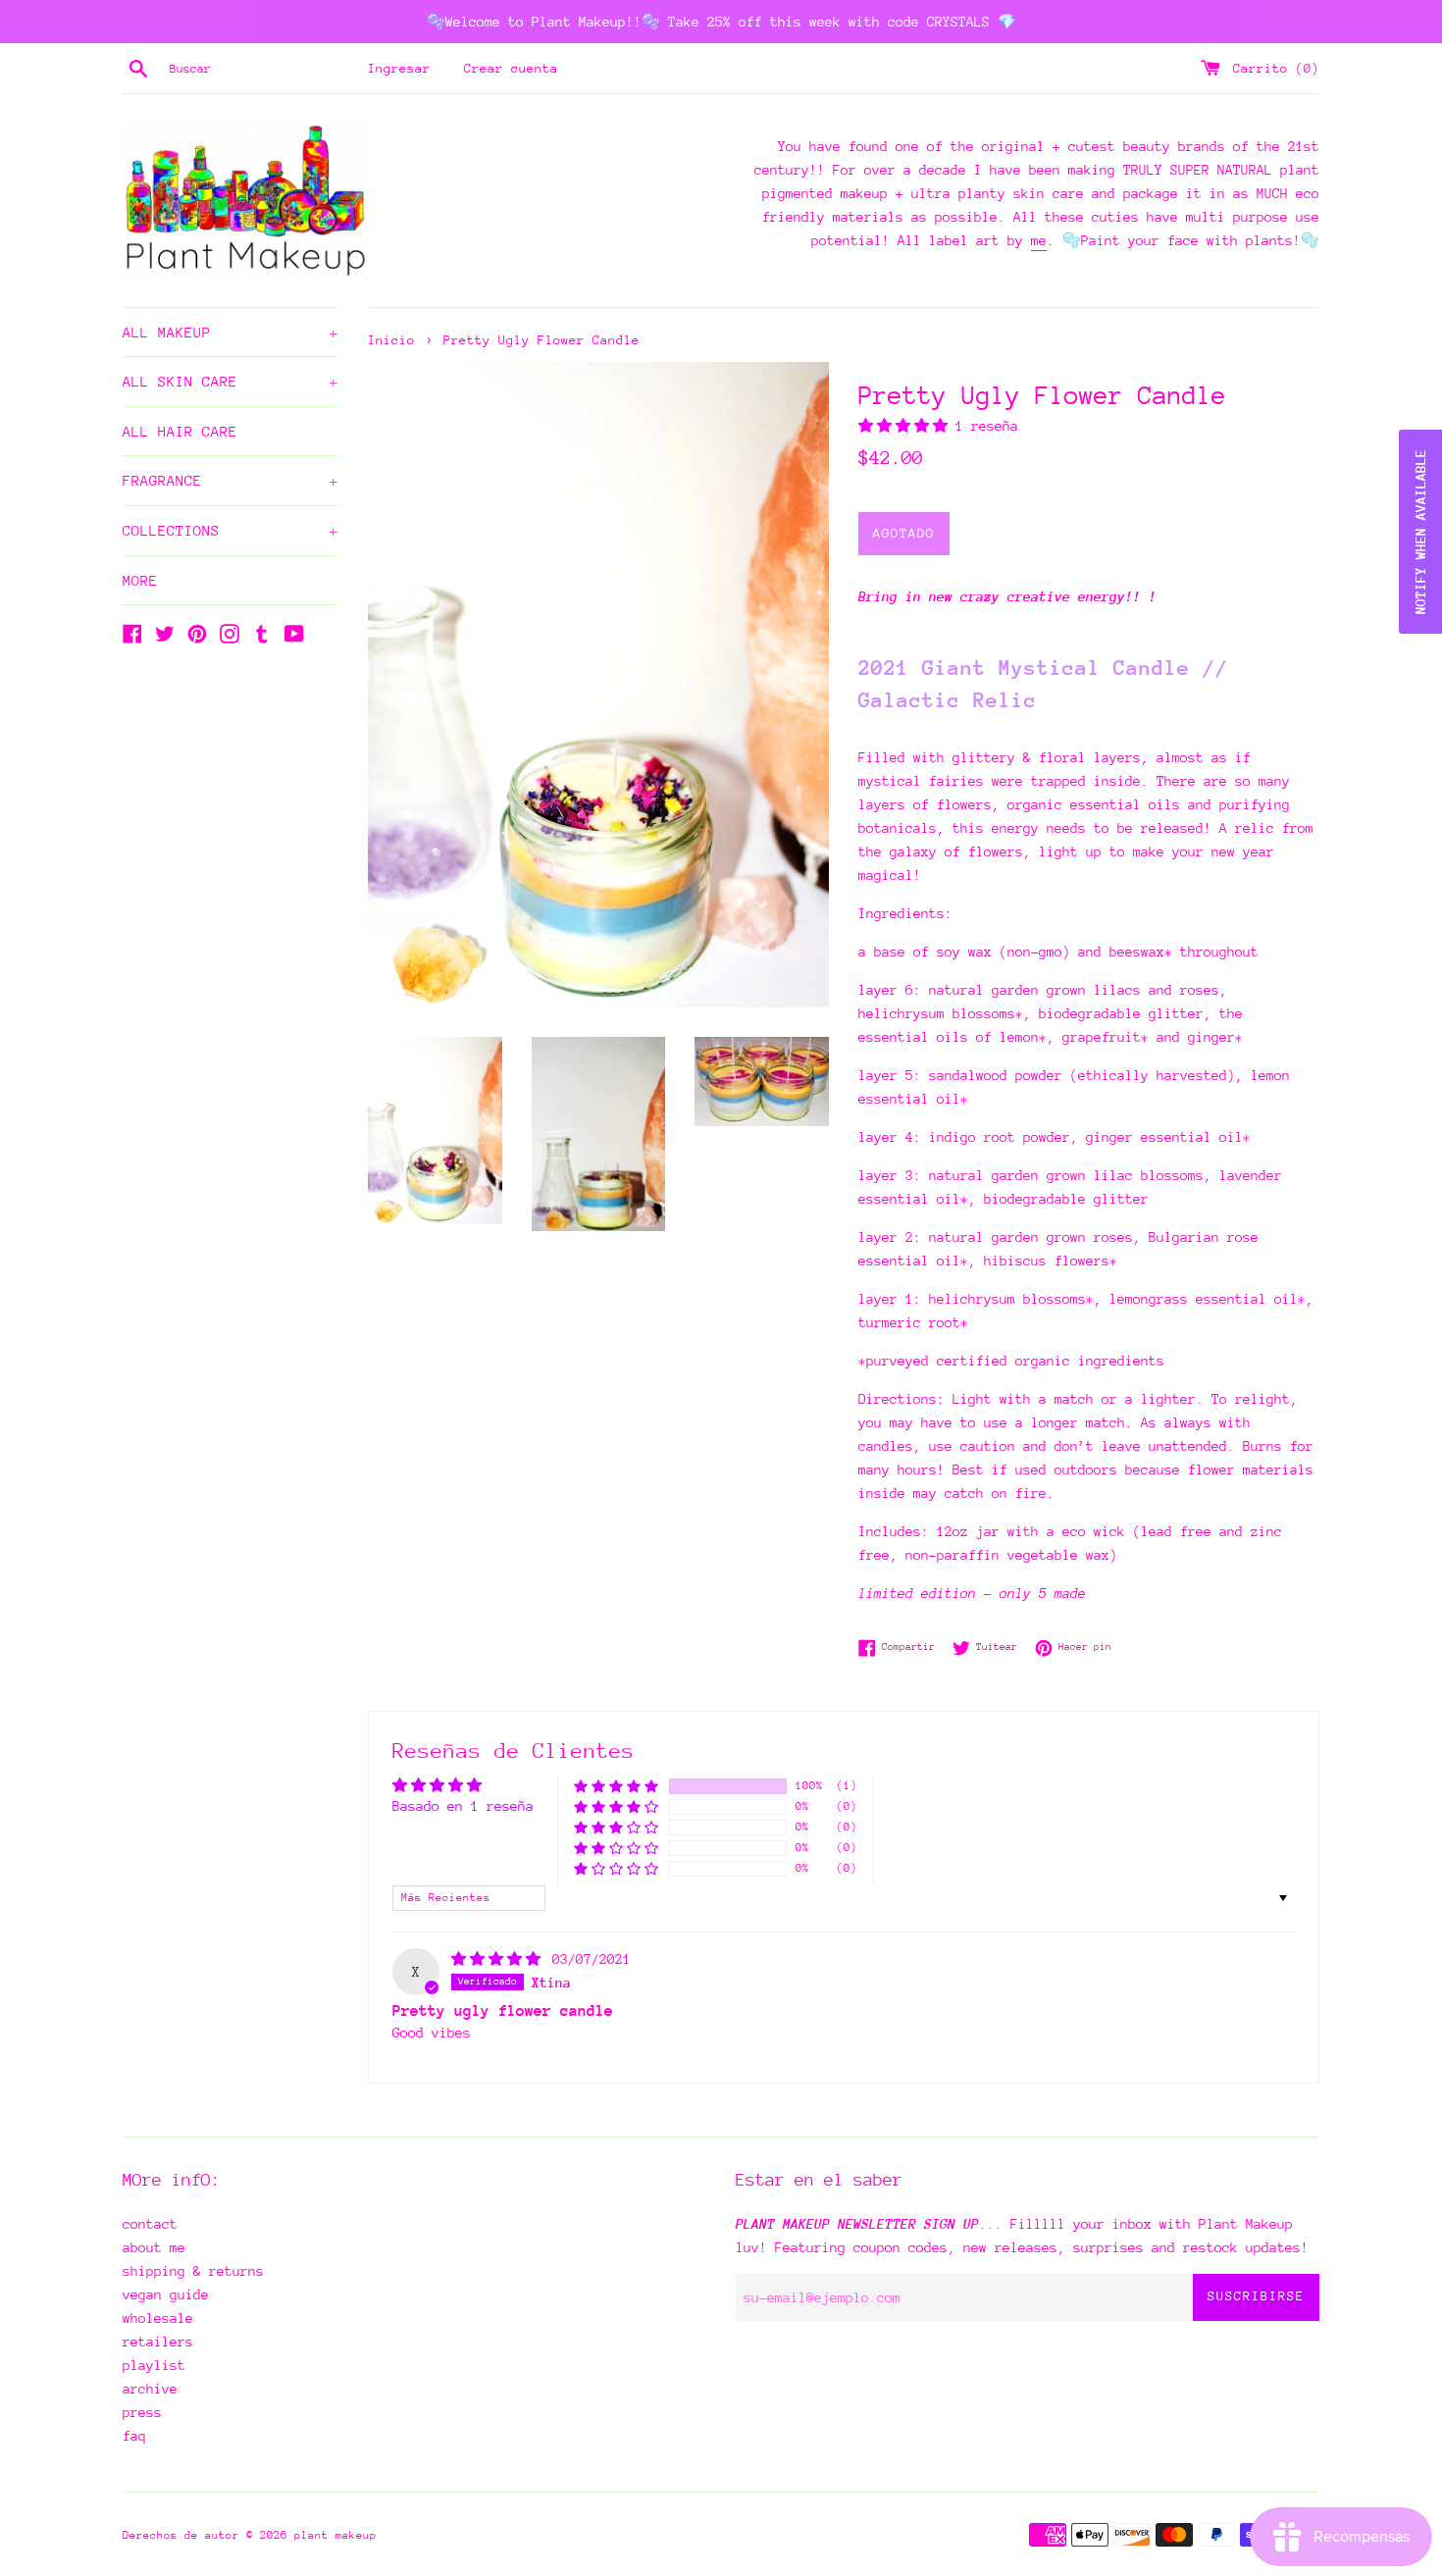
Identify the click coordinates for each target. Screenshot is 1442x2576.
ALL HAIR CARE (180, 431)
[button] (907, 426)
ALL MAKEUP (231, 332)
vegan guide (166, 2294)
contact (150, 2224)
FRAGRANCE (231, 480)
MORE (140, 580)
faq (134, 2436)
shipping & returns (193, 2271)
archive (150, 2389)
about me (154, 2247)
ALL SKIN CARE (231, 381)
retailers (158, 2342)
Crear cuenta (511, 68)
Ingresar (399, 68)
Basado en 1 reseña (463, 1806)
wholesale (158, 2318)
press (142, 2412)
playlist (154, 2365)
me (1039, 240)
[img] (500, 1959)
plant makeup (335, 2535)
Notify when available (1420, 532)
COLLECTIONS (231, 530)
